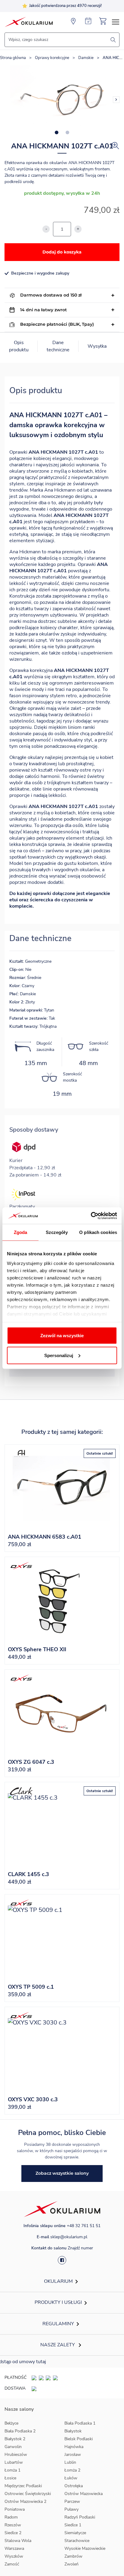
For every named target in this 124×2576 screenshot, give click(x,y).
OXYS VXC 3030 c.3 (33, 2099)
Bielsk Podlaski (79, 2439)
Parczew (72, 2501)
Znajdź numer (80, 2248)
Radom (11, 2517)
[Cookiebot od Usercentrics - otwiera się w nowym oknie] (91, 1216)
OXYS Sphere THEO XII (37, 1649)
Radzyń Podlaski (80, 2517)
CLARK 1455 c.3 (28, 1874)
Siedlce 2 (13, 2533)
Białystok (73, 2431)
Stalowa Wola (18, 2541)
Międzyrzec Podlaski (23, 2486)
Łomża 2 (72, 2470)
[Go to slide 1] (57, 132)
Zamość (12, 2564)
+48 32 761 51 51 (84, 2226)
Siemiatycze (75, 2533)
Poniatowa (15, 2509)
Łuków (71, 2478)
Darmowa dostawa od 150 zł (51, 295)
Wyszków (14, 2556)
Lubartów (14, 2462)
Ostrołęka (74, 2486)
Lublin (70, 2462)
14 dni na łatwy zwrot (43, 310)
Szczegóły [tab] (57, 1232)
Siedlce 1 (73, 2525)
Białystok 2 (15, 2439)
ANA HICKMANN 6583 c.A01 (45, 1537)
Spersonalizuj (59, 1355)
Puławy (71, 2509)
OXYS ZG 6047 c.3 (31, 1762)
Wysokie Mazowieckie (85, 2548)
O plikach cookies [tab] (98, 1232)
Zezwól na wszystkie (62, 1336)
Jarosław (73, 2455)
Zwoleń (71, 2564)
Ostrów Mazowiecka (84, 2494)
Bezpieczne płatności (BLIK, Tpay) (57, 324)
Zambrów (73, 2556)
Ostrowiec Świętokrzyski (28, 2494)
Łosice (10, 2478)
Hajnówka (74, 2447)
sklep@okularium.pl (69, 2237)
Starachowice (77, 2541)
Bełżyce (11, 2423)
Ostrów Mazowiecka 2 (25, 2501)
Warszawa (14, 2548)
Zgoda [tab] (21, 1232)
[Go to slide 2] (67, 132)
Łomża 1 (12, 2470)
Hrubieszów (16, 2455)
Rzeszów (13, 2525)
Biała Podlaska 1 (80, 2423)
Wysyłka (97, 346)
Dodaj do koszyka (62, 252)
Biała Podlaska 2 (20, 2431)
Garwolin (13, 2447)
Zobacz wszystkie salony (62, 2173)
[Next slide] (116, 100)
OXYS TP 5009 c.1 (31, 1987)
